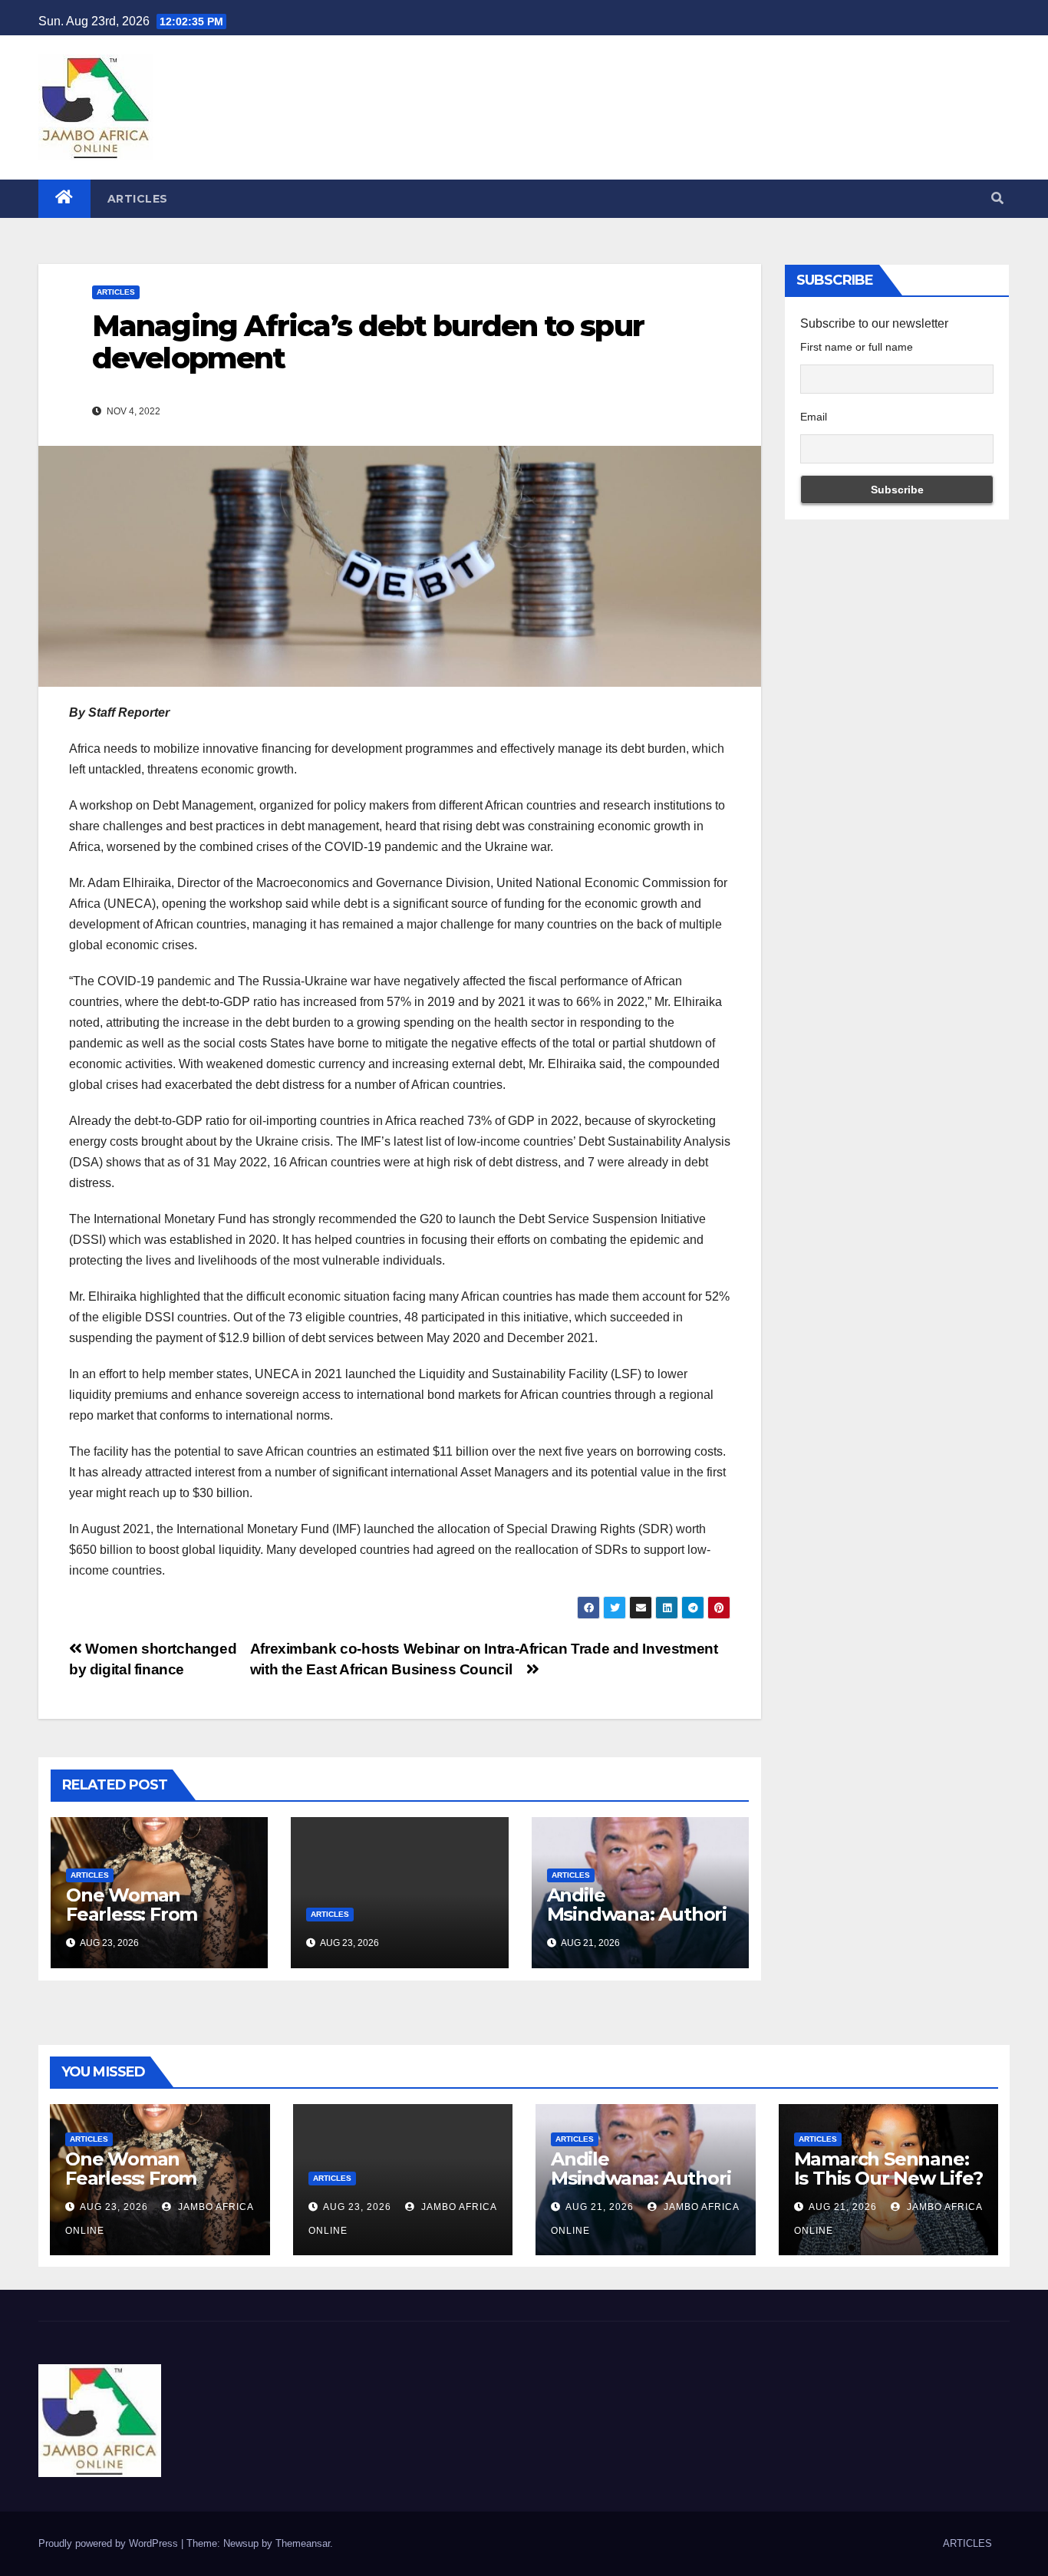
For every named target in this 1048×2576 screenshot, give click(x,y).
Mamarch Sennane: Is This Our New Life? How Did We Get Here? (888, 2188)
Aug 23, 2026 (114, 2207)
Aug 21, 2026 (600, 2207)
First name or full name (857, 347)
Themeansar (303, 2543)
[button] (997, 198)
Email (814, 417)
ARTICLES (138, 199)
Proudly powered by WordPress (110, 2543)
